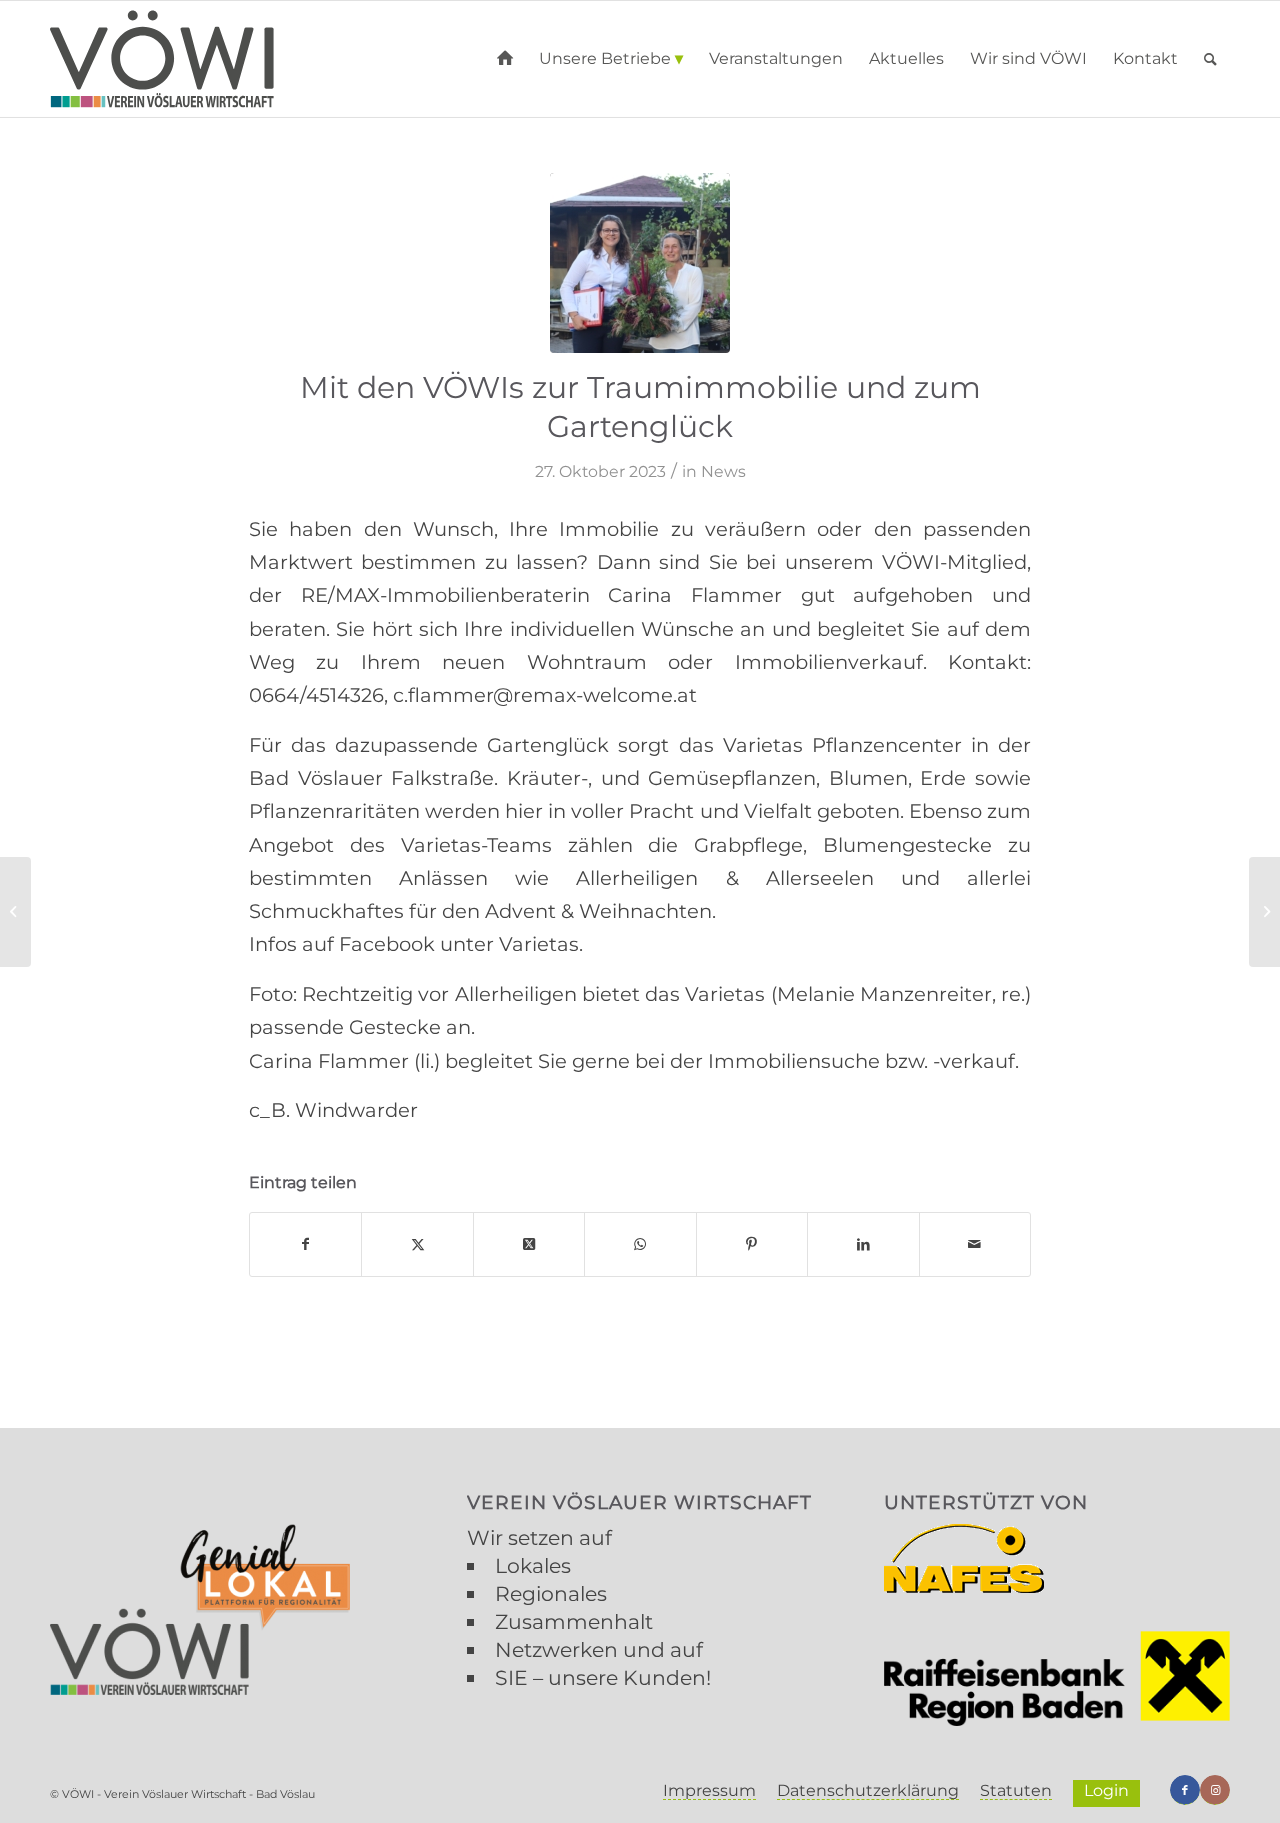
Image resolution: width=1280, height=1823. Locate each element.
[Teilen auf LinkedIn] (863, 1244)
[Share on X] (529, 1244)
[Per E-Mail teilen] (975, 1244)
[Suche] (1210, 59)
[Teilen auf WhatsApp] (640, 1244)
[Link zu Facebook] (1185, 1790)
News (723, 471)
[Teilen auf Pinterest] (752, 1244)
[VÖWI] (162, 59)
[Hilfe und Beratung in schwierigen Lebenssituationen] (1264, 912)
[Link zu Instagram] (1215, 1790)
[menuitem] (505, 59)
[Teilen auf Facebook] (305, 1244)
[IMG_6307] (640, 263)
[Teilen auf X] (417, 1244)
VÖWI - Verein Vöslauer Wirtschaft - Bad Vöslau (188, 1794)
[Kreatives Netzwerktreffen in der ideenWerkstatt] (15, 912)
